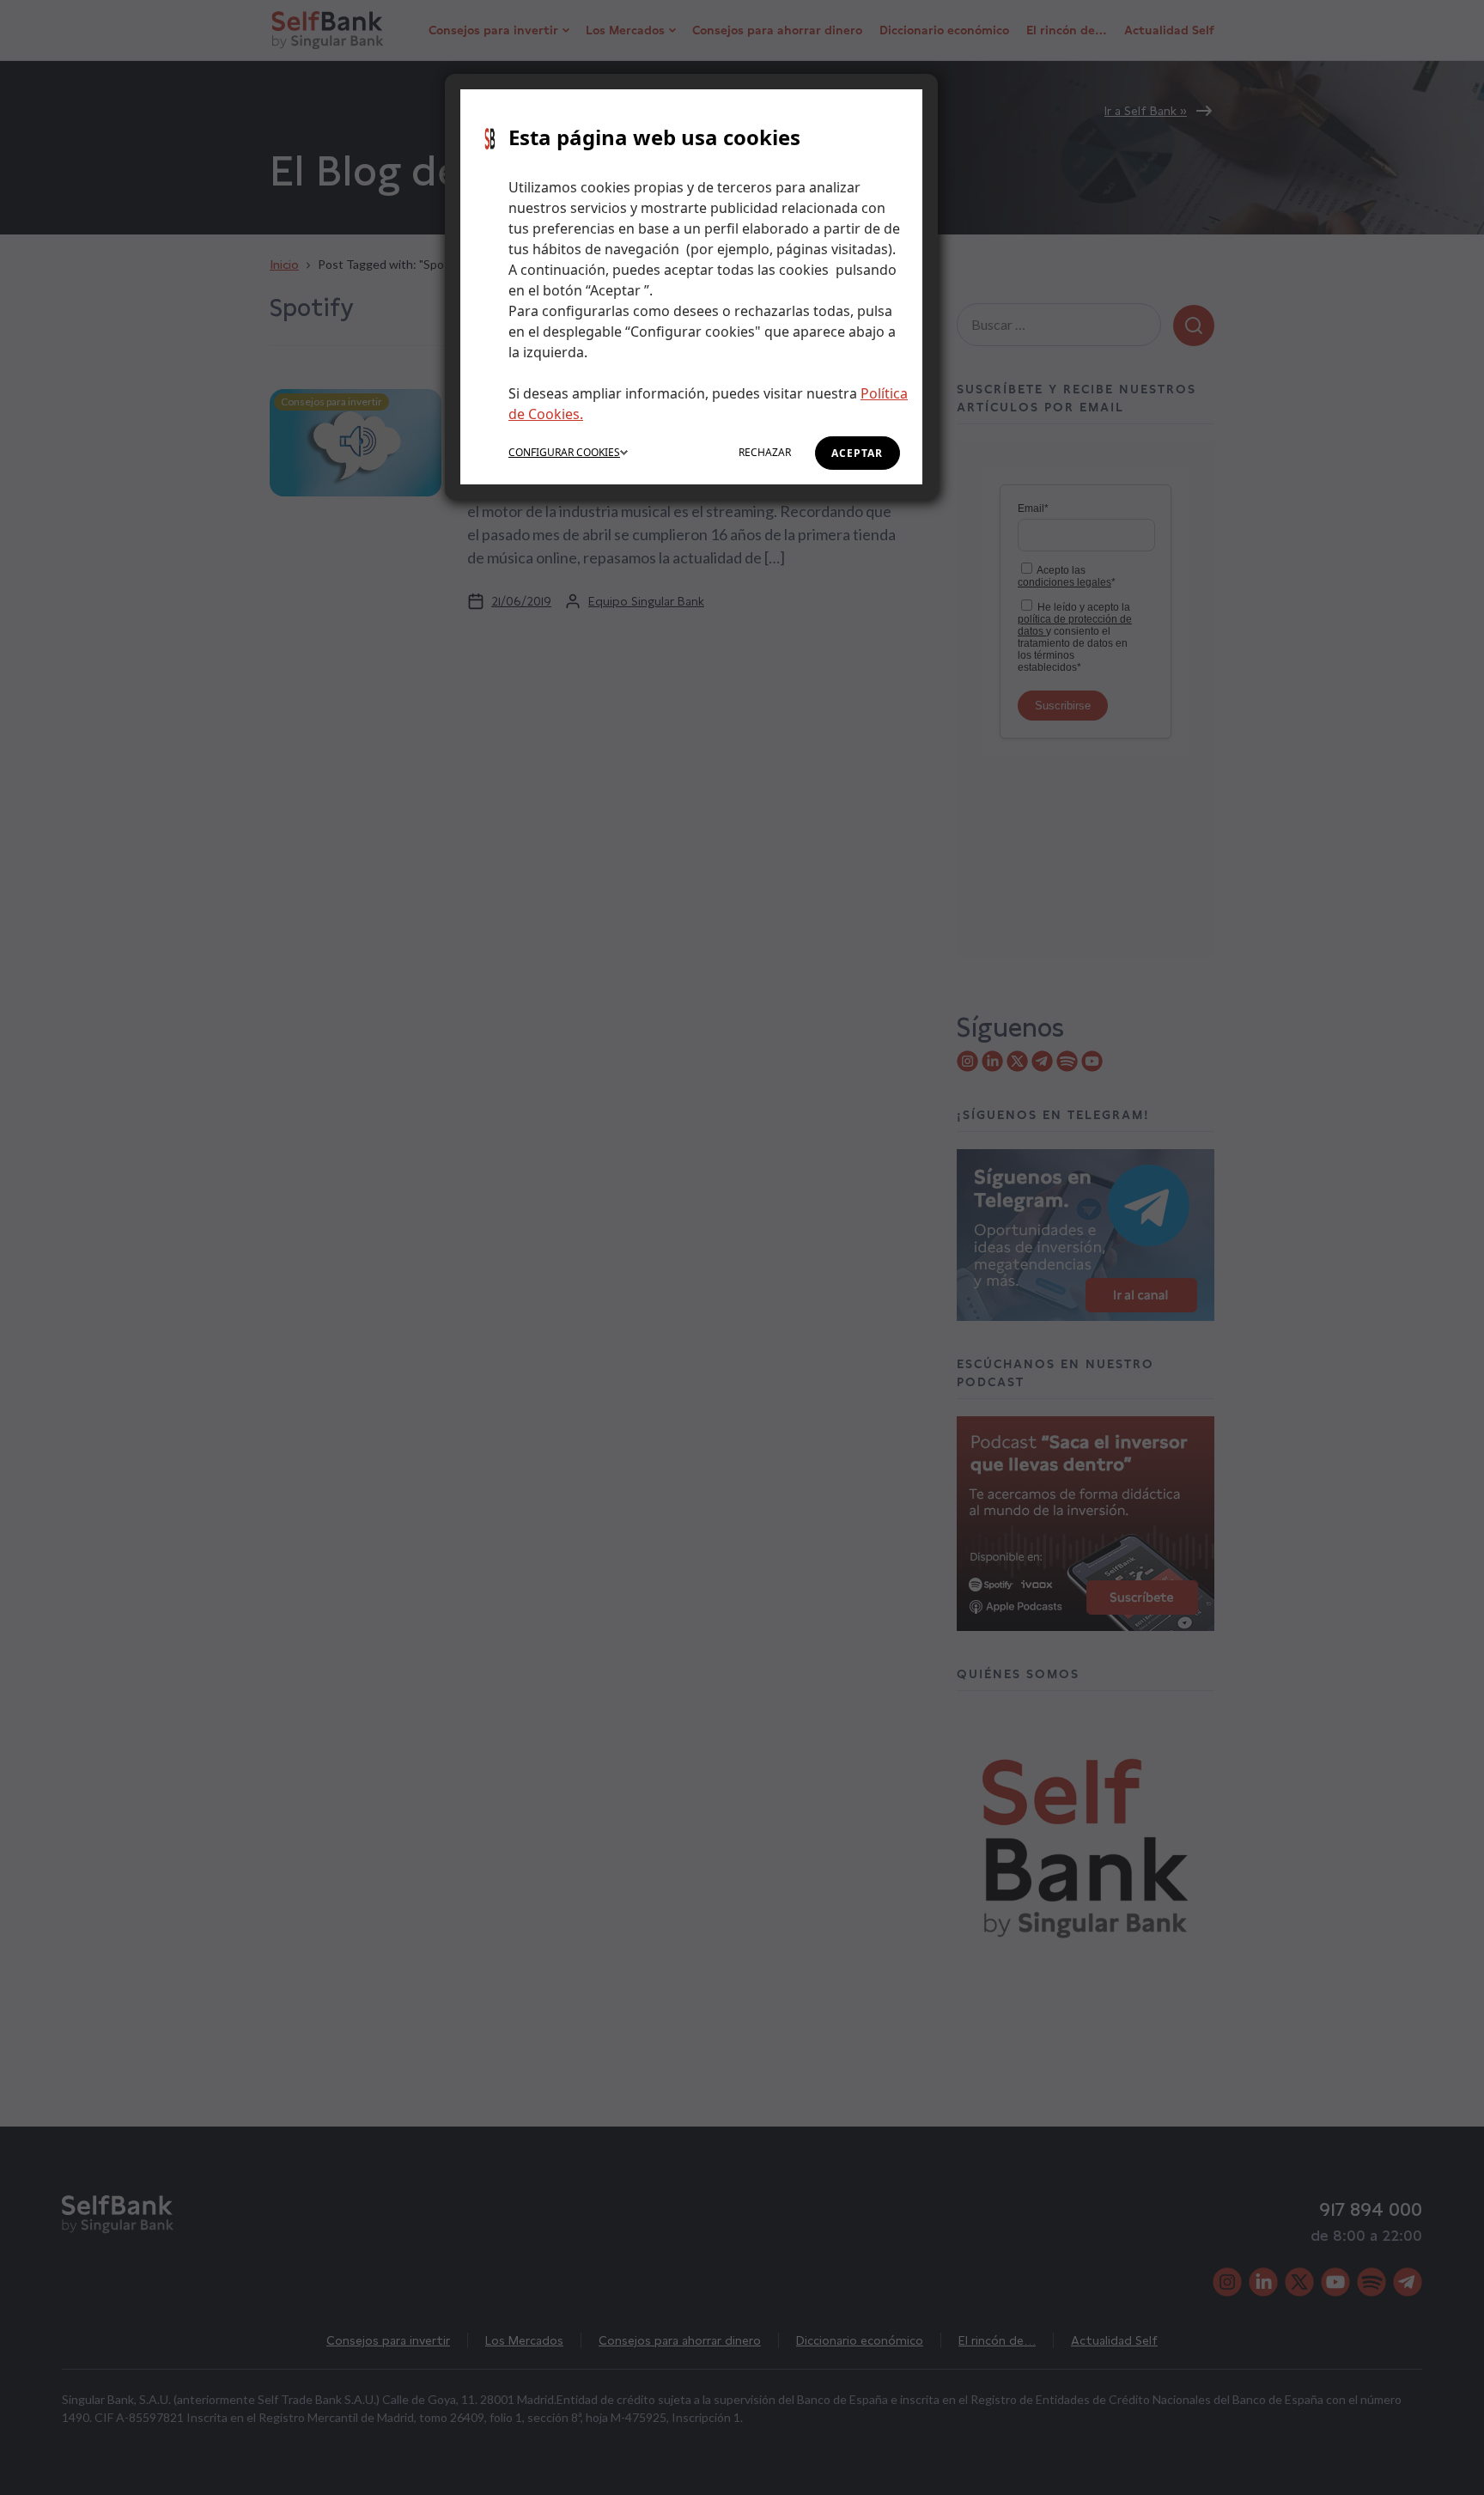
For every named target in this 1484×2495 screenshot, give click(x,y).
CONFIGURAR (564, 452)
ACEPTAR (857, 453)
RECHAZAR (765, 452)
